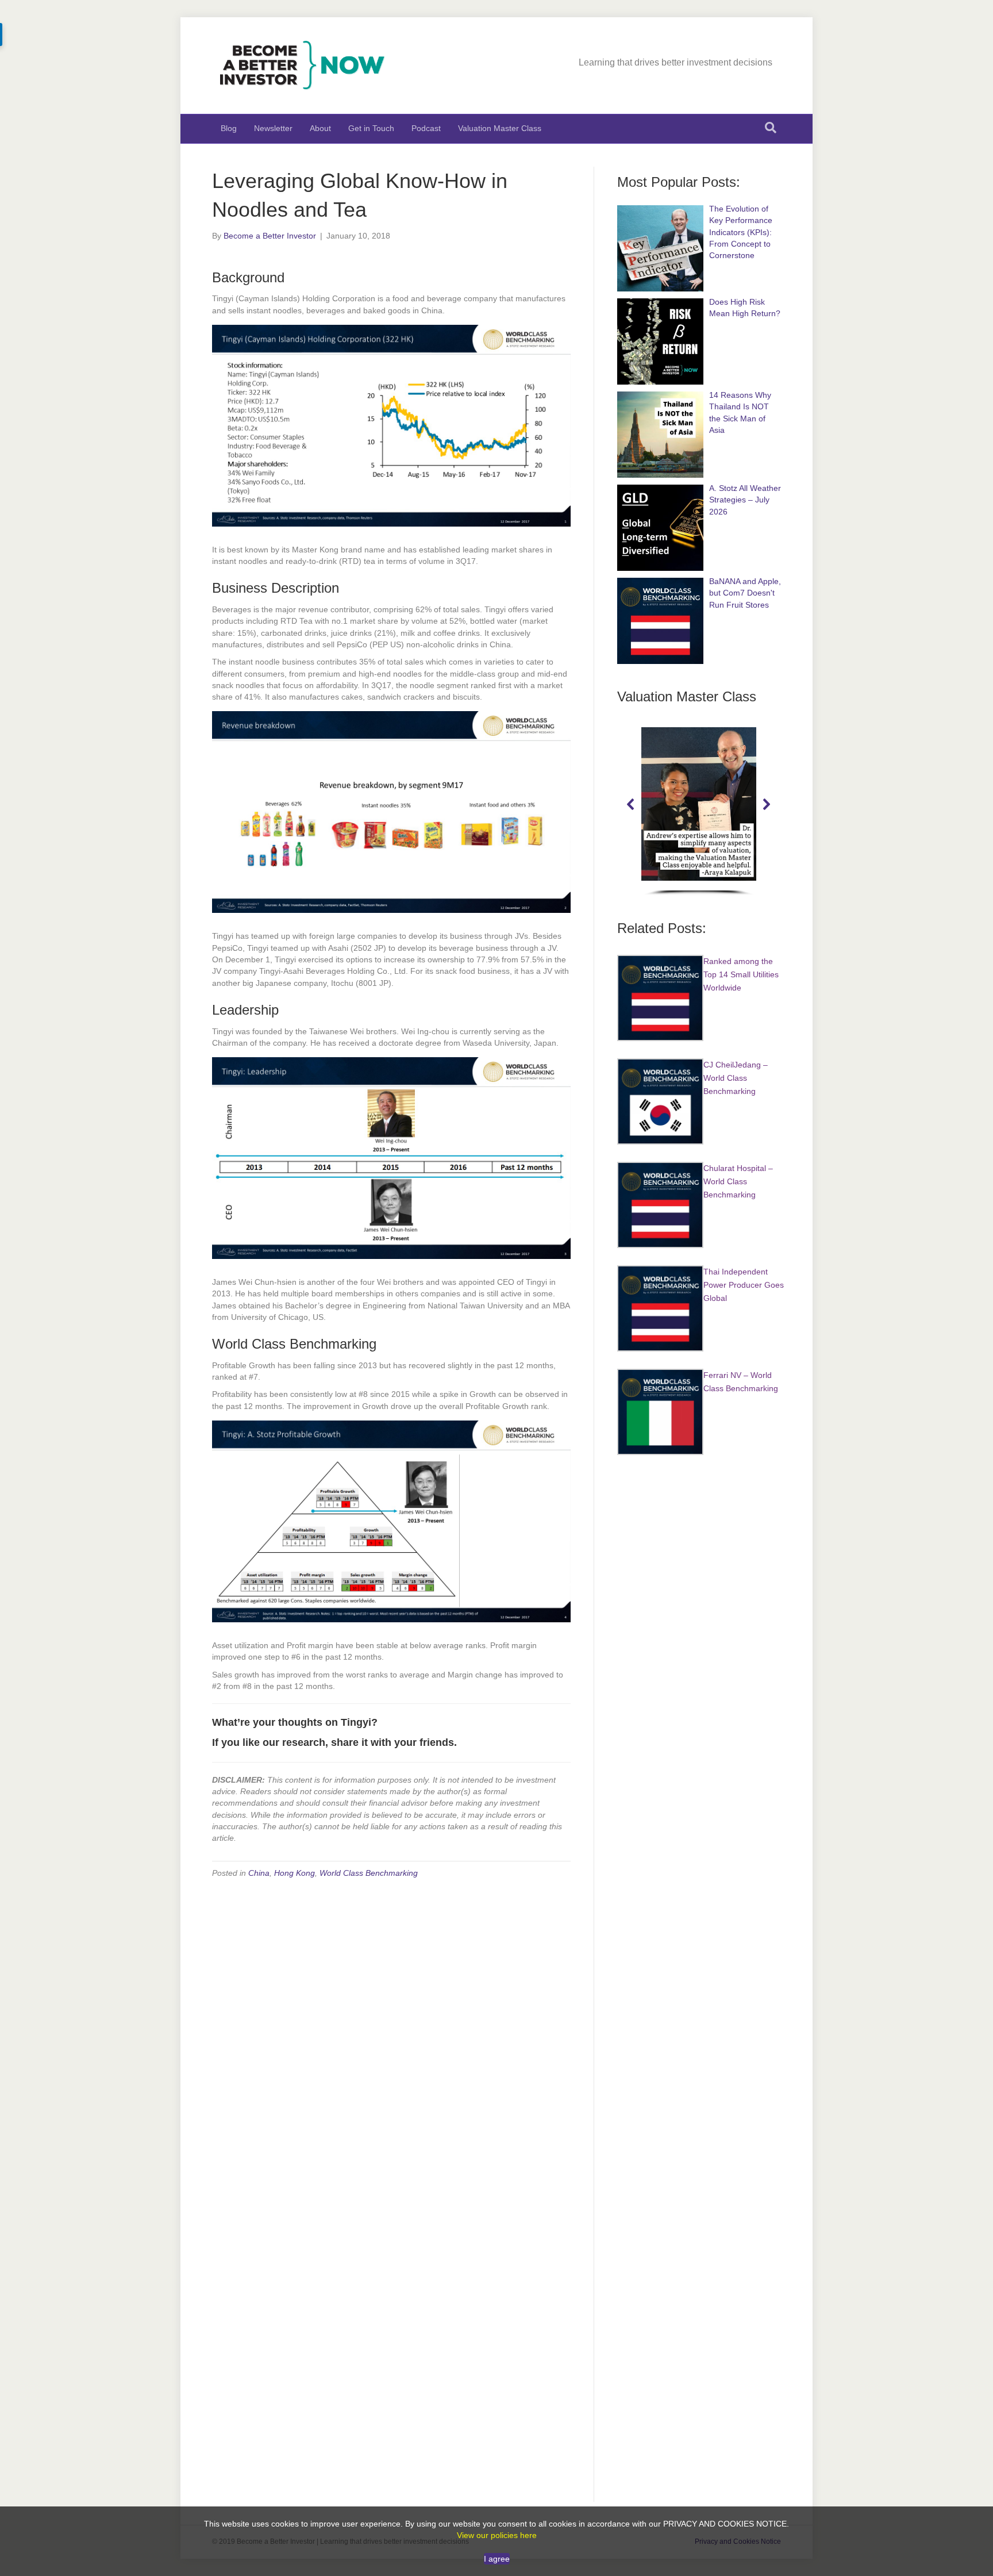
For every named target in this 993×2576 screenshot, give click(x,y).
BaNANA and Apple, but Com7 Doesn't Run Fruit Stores (745, 593)
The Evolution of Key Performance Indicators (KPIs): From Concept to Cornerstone (741, 232)
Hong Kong (295, 1873)
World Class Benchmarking (369, 1873)
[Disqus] (391, 2034)
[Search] (771, 128)
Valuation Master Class (500, 128)
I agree (497, 2559)
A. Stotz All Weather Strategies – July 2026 (745, 500)
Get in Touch (371, 128)
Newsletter (273, 128)
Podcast (426, 128)
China (259, 1873)
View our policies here (497, 2535)
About (320, 128)
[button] (631, 804)
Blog (229, 128)
